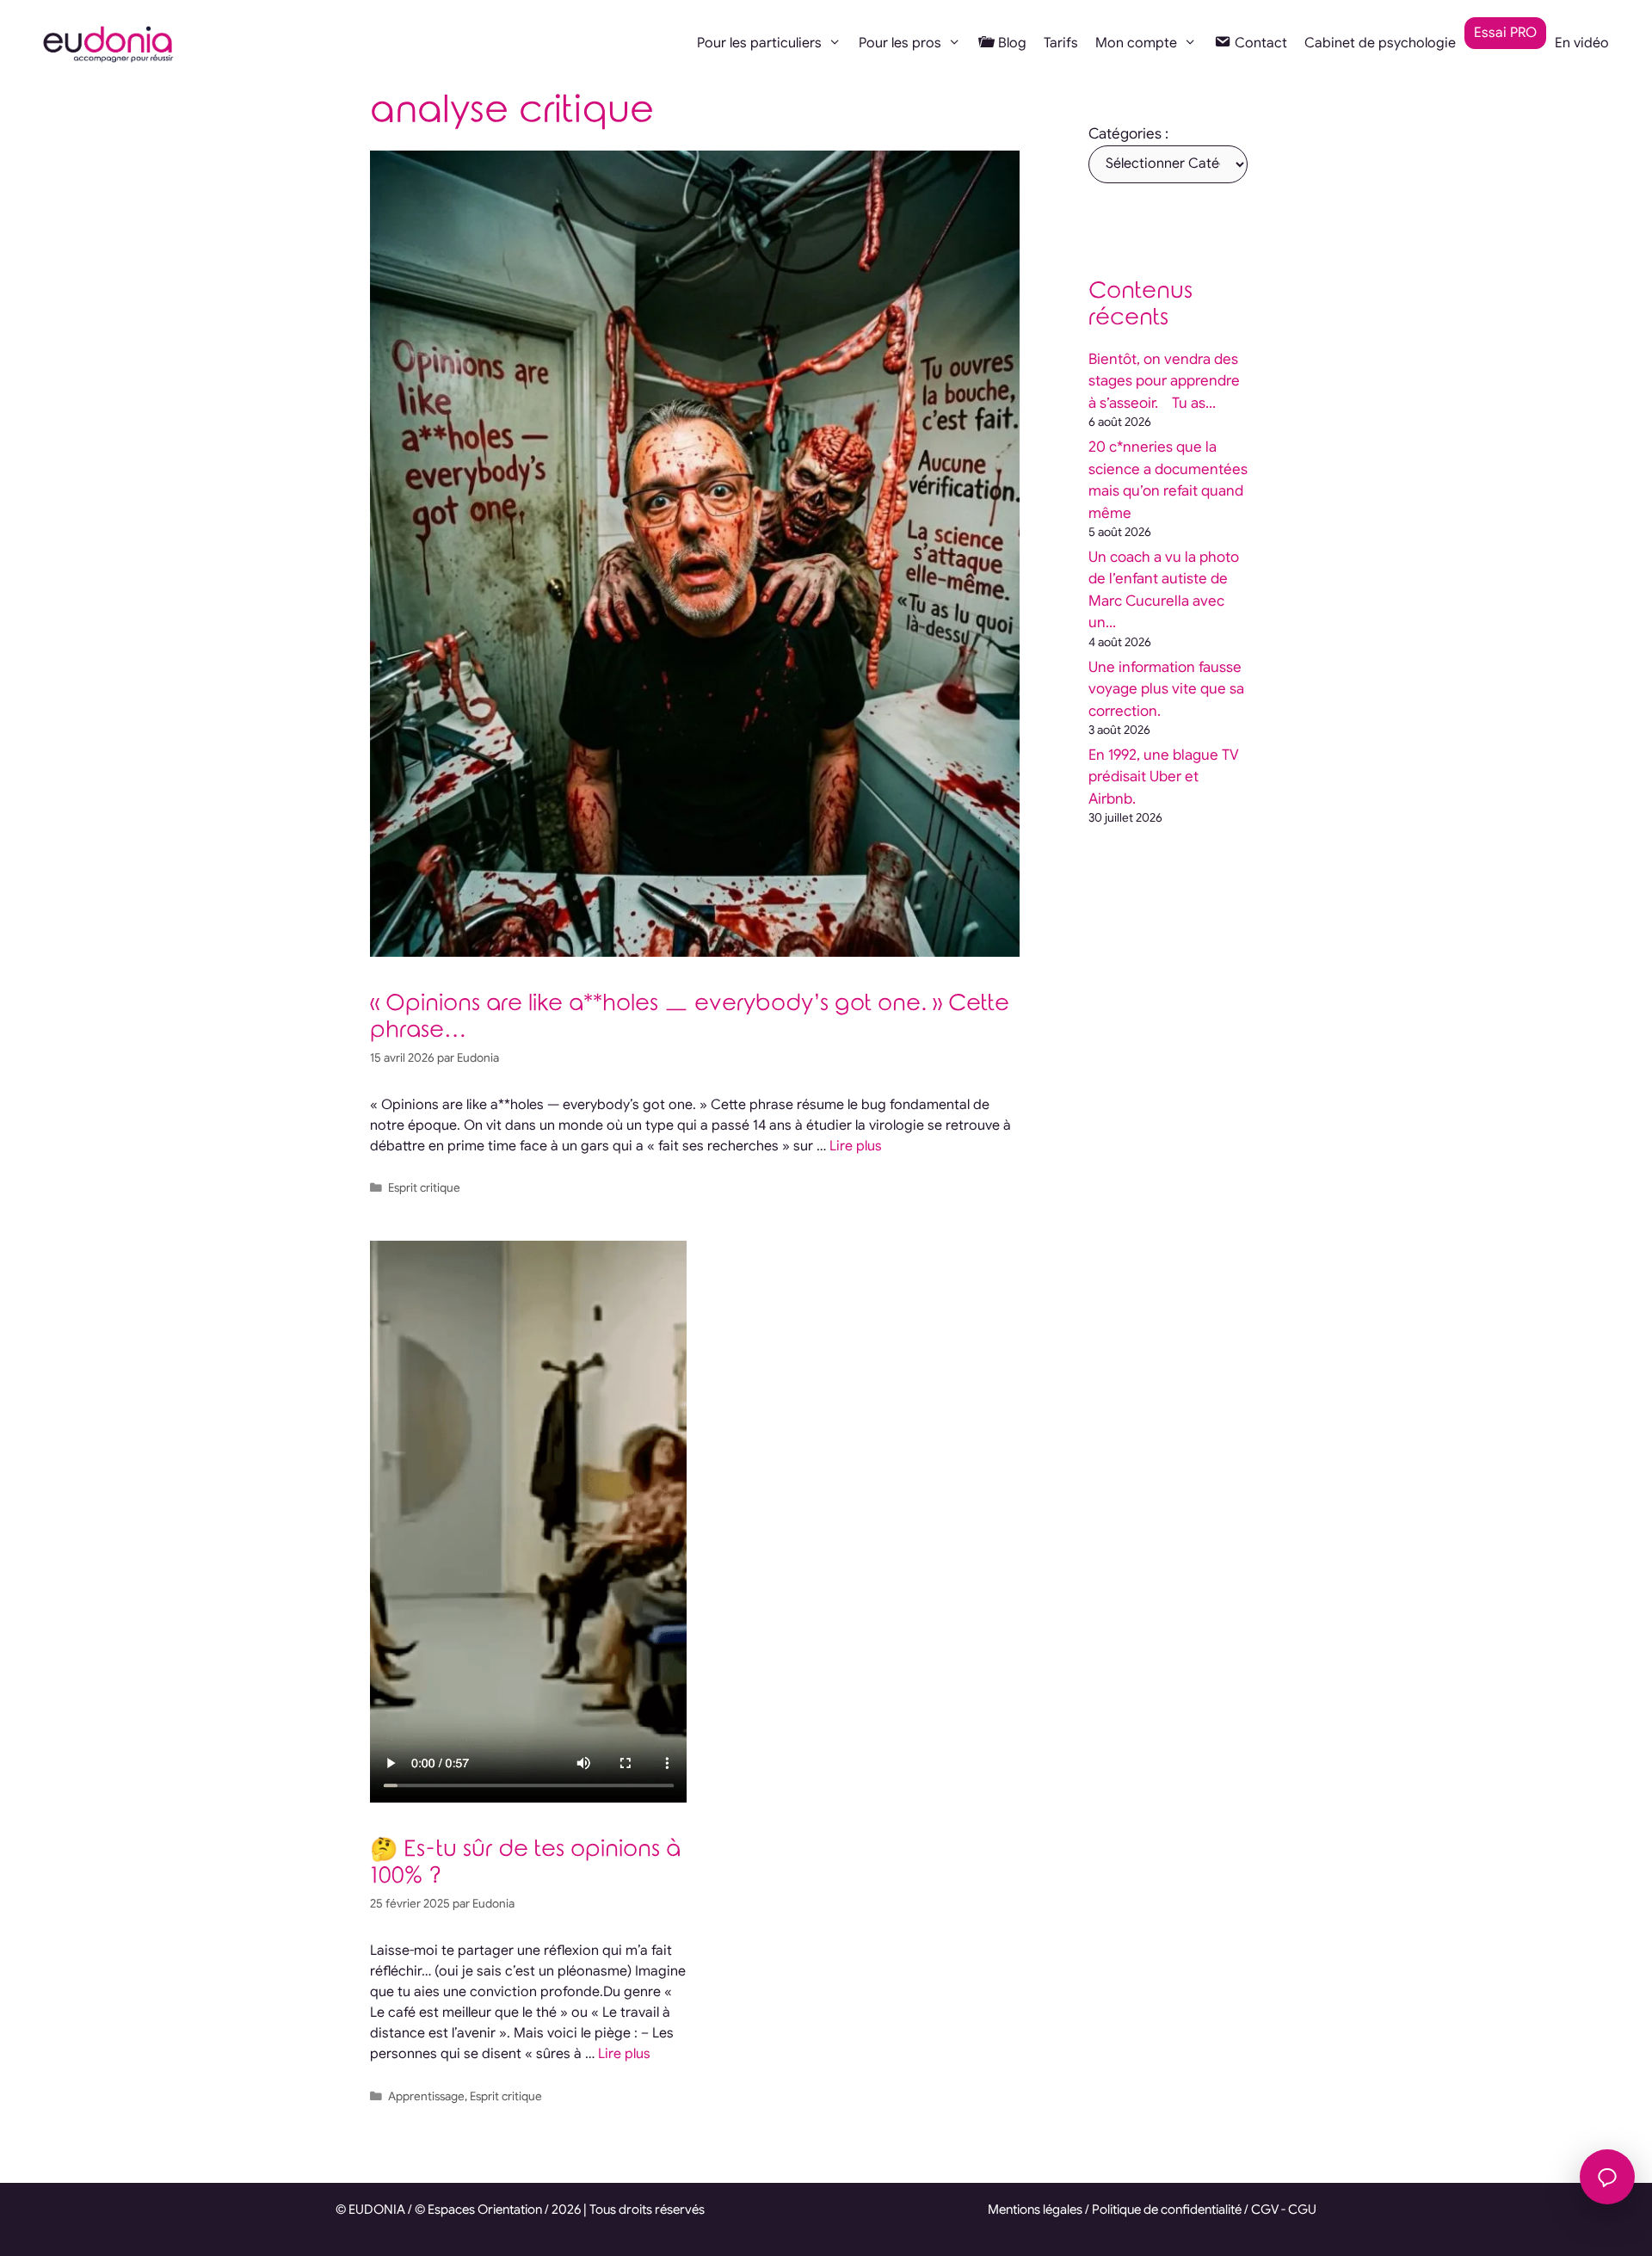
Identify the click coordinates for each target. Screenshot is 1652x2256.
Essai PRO (1505, 33)
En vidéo (1582, 43)
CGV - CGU (1284, 2210)
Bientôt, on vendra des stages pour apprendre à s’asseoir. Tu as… (1164, 381)
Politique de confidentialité (1167, 2210)
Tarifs (1061, 43)
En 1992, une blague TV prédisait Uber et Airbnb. (1164, 777)
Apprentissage (426, 2096)
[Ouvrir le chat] (1607, 2177)
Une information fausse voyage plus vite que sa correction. (1166, 689)
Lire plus (856, 1146)
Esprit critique (424, 1188)
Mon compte (1136, 43)
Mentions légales (1035, 2210)
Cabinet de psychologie (1380, 43)
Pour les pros (900, 43)
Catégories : (1128, 134)
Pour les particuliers (759, 43)
